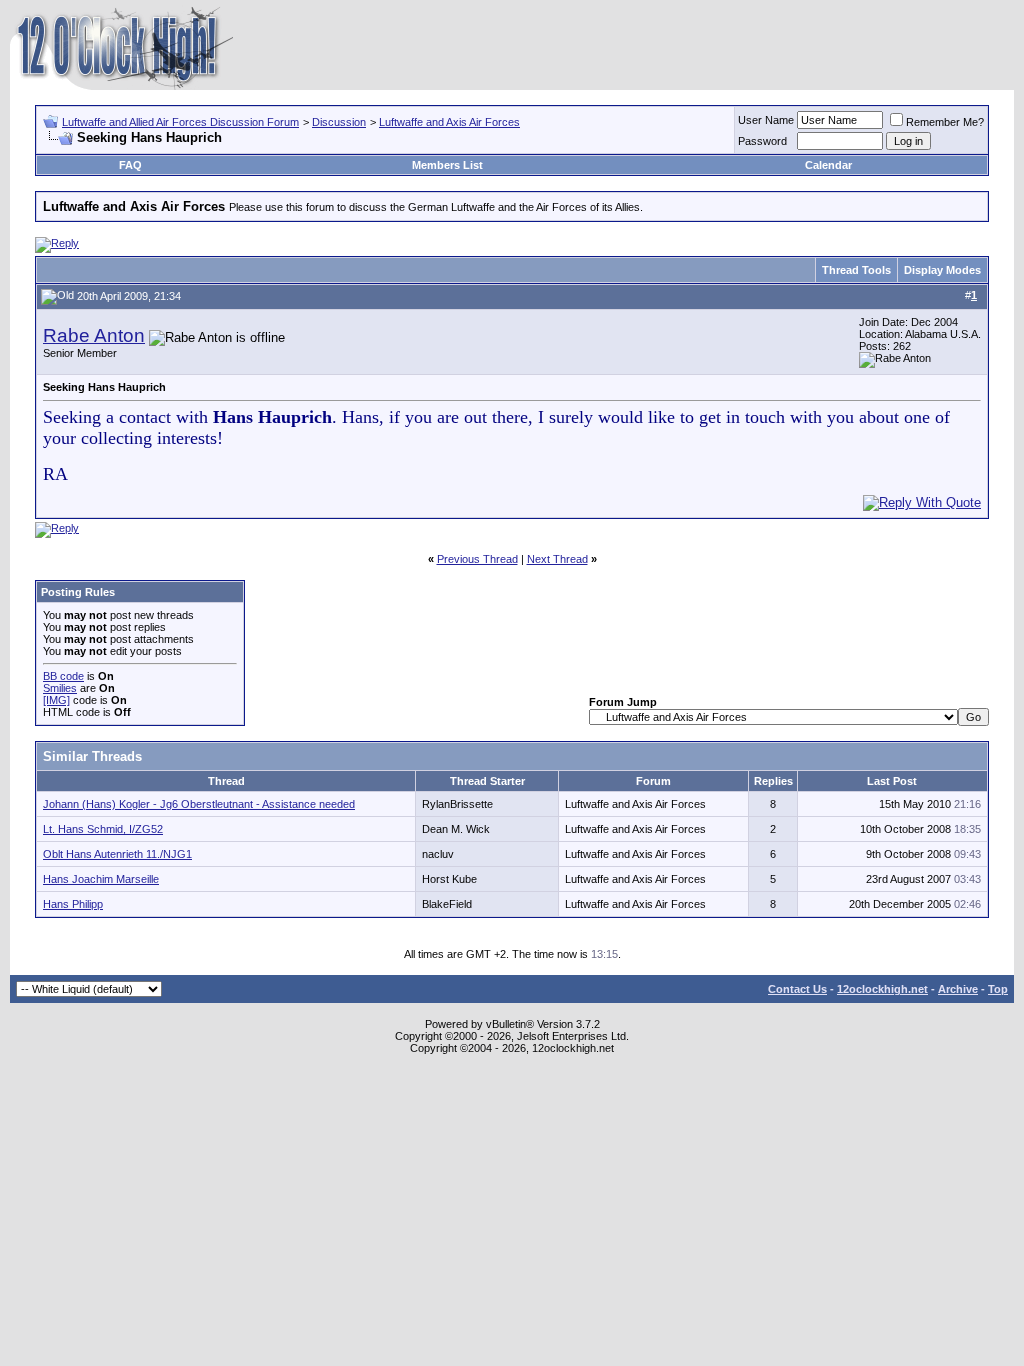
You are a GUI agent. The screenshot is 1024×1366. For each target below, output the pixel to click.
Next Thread (557, 559)
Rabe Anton (94, 335)
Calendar (828, 165)
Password (762, 141)
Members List (447, 165)
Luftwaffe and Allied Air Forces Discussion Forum (180, 122)
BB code (63, 676)
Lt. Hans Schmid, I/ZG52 (103, 829)
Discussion (339, 122)
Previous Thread (477, 559)
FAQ (130, 165)
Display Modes (942, 270)
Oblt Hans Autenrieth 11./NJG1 (117, 854)
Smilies (60, 688)
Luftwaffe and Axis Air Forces (449, 122)
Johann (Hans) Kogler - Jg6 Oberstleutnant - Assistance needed (199, 804)
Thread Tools (856, 270)
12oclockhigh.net (882, 989)
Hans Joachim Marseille (101, 879)
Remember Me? (945, 122)
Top (998, 989)
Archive (958, 989)
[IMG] (56, 700)
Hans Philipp (73, 904)
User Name (766, 120)
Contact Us (797, 989)
